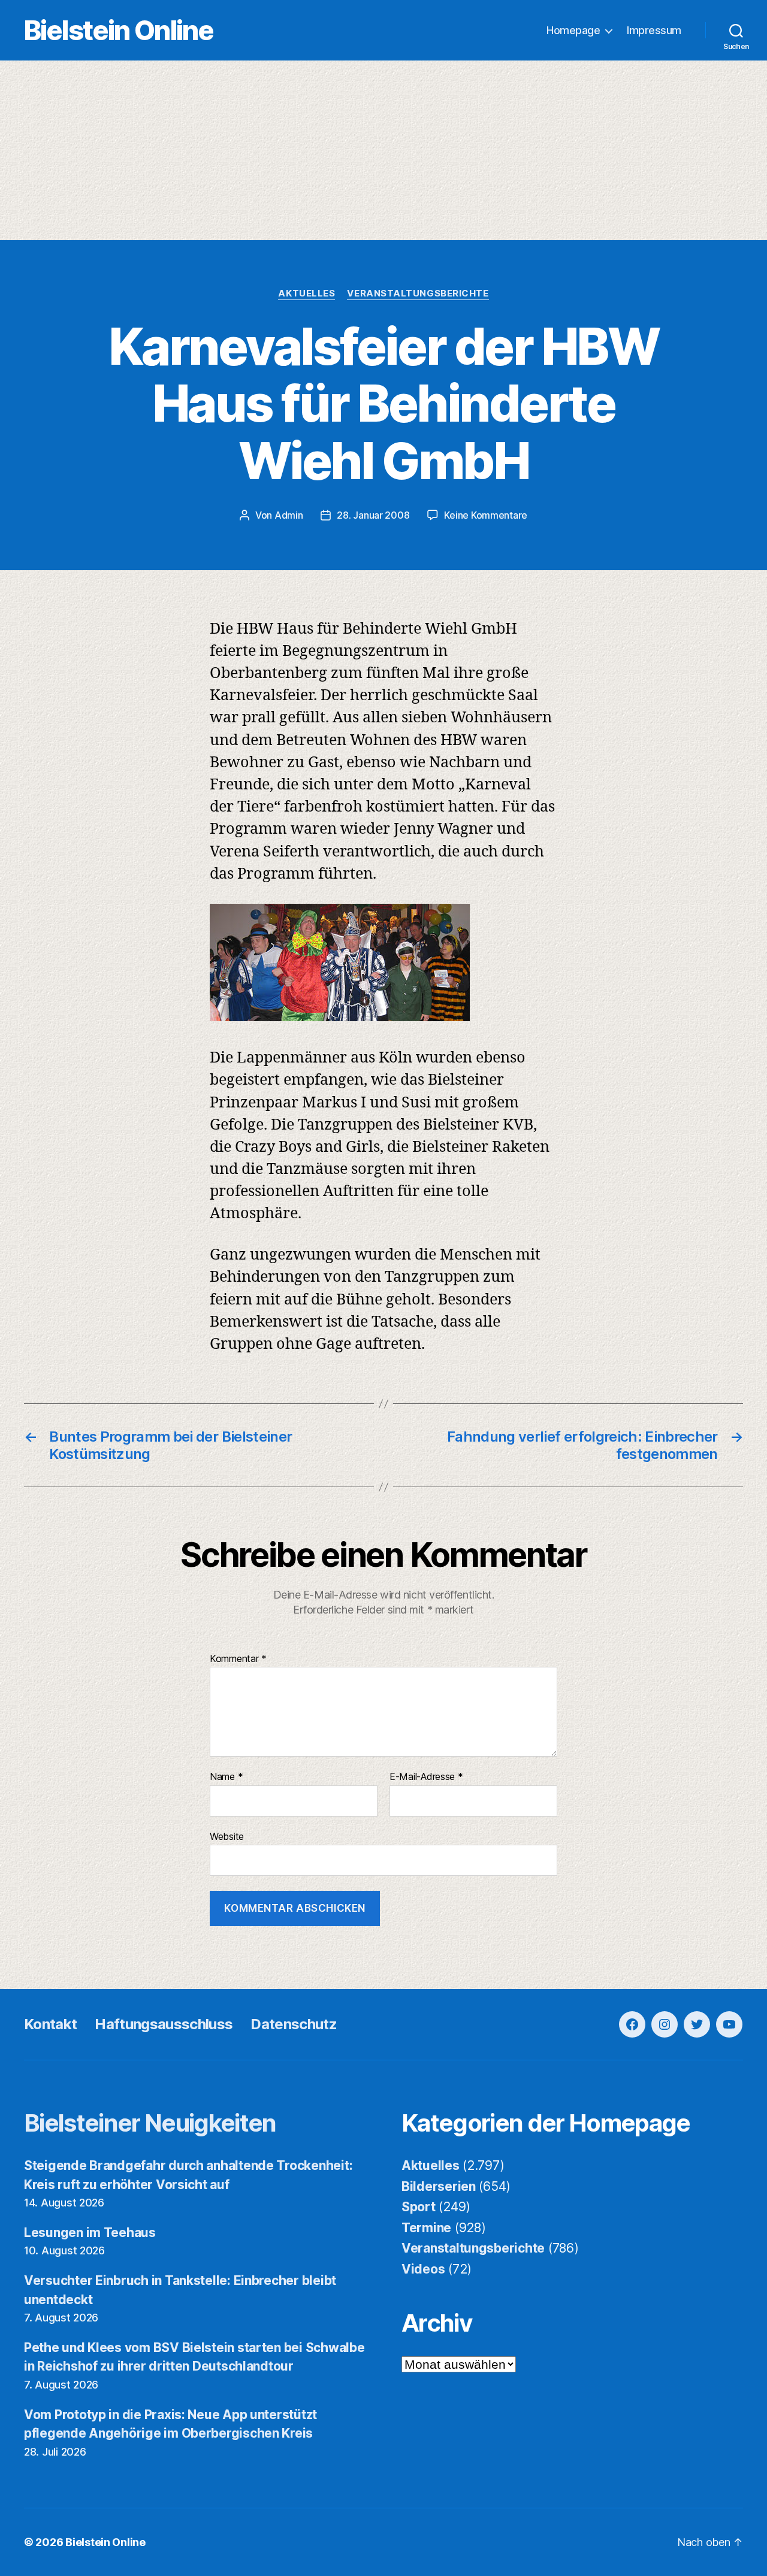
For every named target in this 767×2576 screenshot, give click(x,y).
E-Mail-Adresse (426, 1777)
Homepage (573, 30)
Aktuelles (307, 293)
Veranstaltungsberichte (418, 293)
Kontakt (50, 2024)
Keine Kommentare (486, 515)
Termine (426, 2228)
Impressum (654, 30)
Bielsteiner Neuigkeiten (150, 2123)
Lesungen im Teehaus (90, 2233)
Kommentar (238, 1659)
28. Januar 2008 (373, 515)
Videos (423, 2269)
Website (227, 1836)
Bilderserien (439, 2186)
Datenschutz (294, 2024)
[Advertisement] (383, 150)
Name (226, 1777)
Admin (289, 515)
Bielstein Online (119, 30)
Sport (419, 2207)
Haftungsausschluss (164, 2024)
